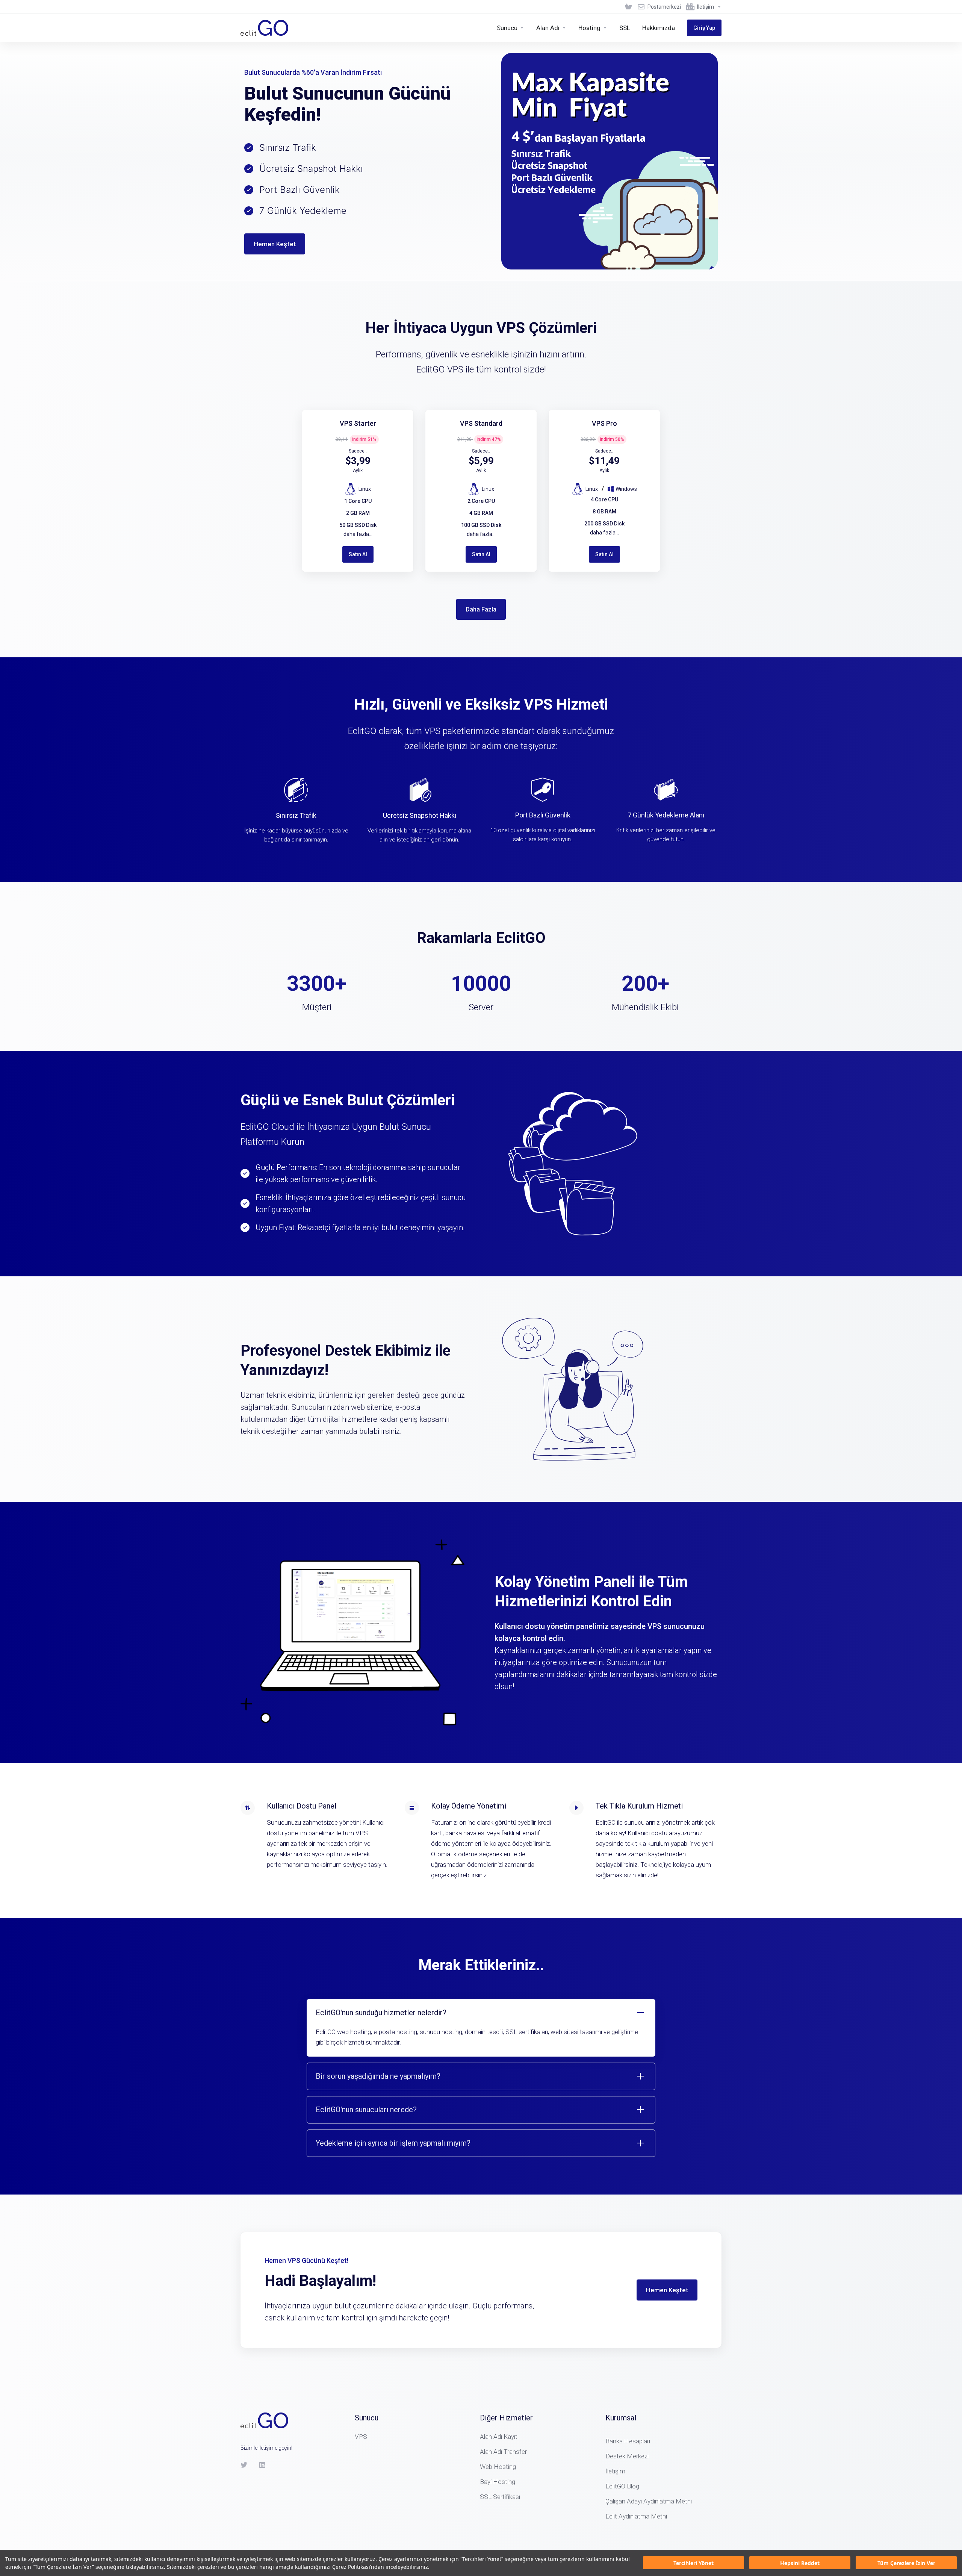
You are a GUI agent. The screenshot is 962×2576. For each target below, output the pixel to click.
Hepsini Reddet (800, 2563)
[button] (481, 2028)
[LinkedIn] (263, 2465)
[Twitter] (244, 2465)
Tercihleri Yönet (694, 2563)
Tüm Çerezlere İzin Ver (906, 2563)
